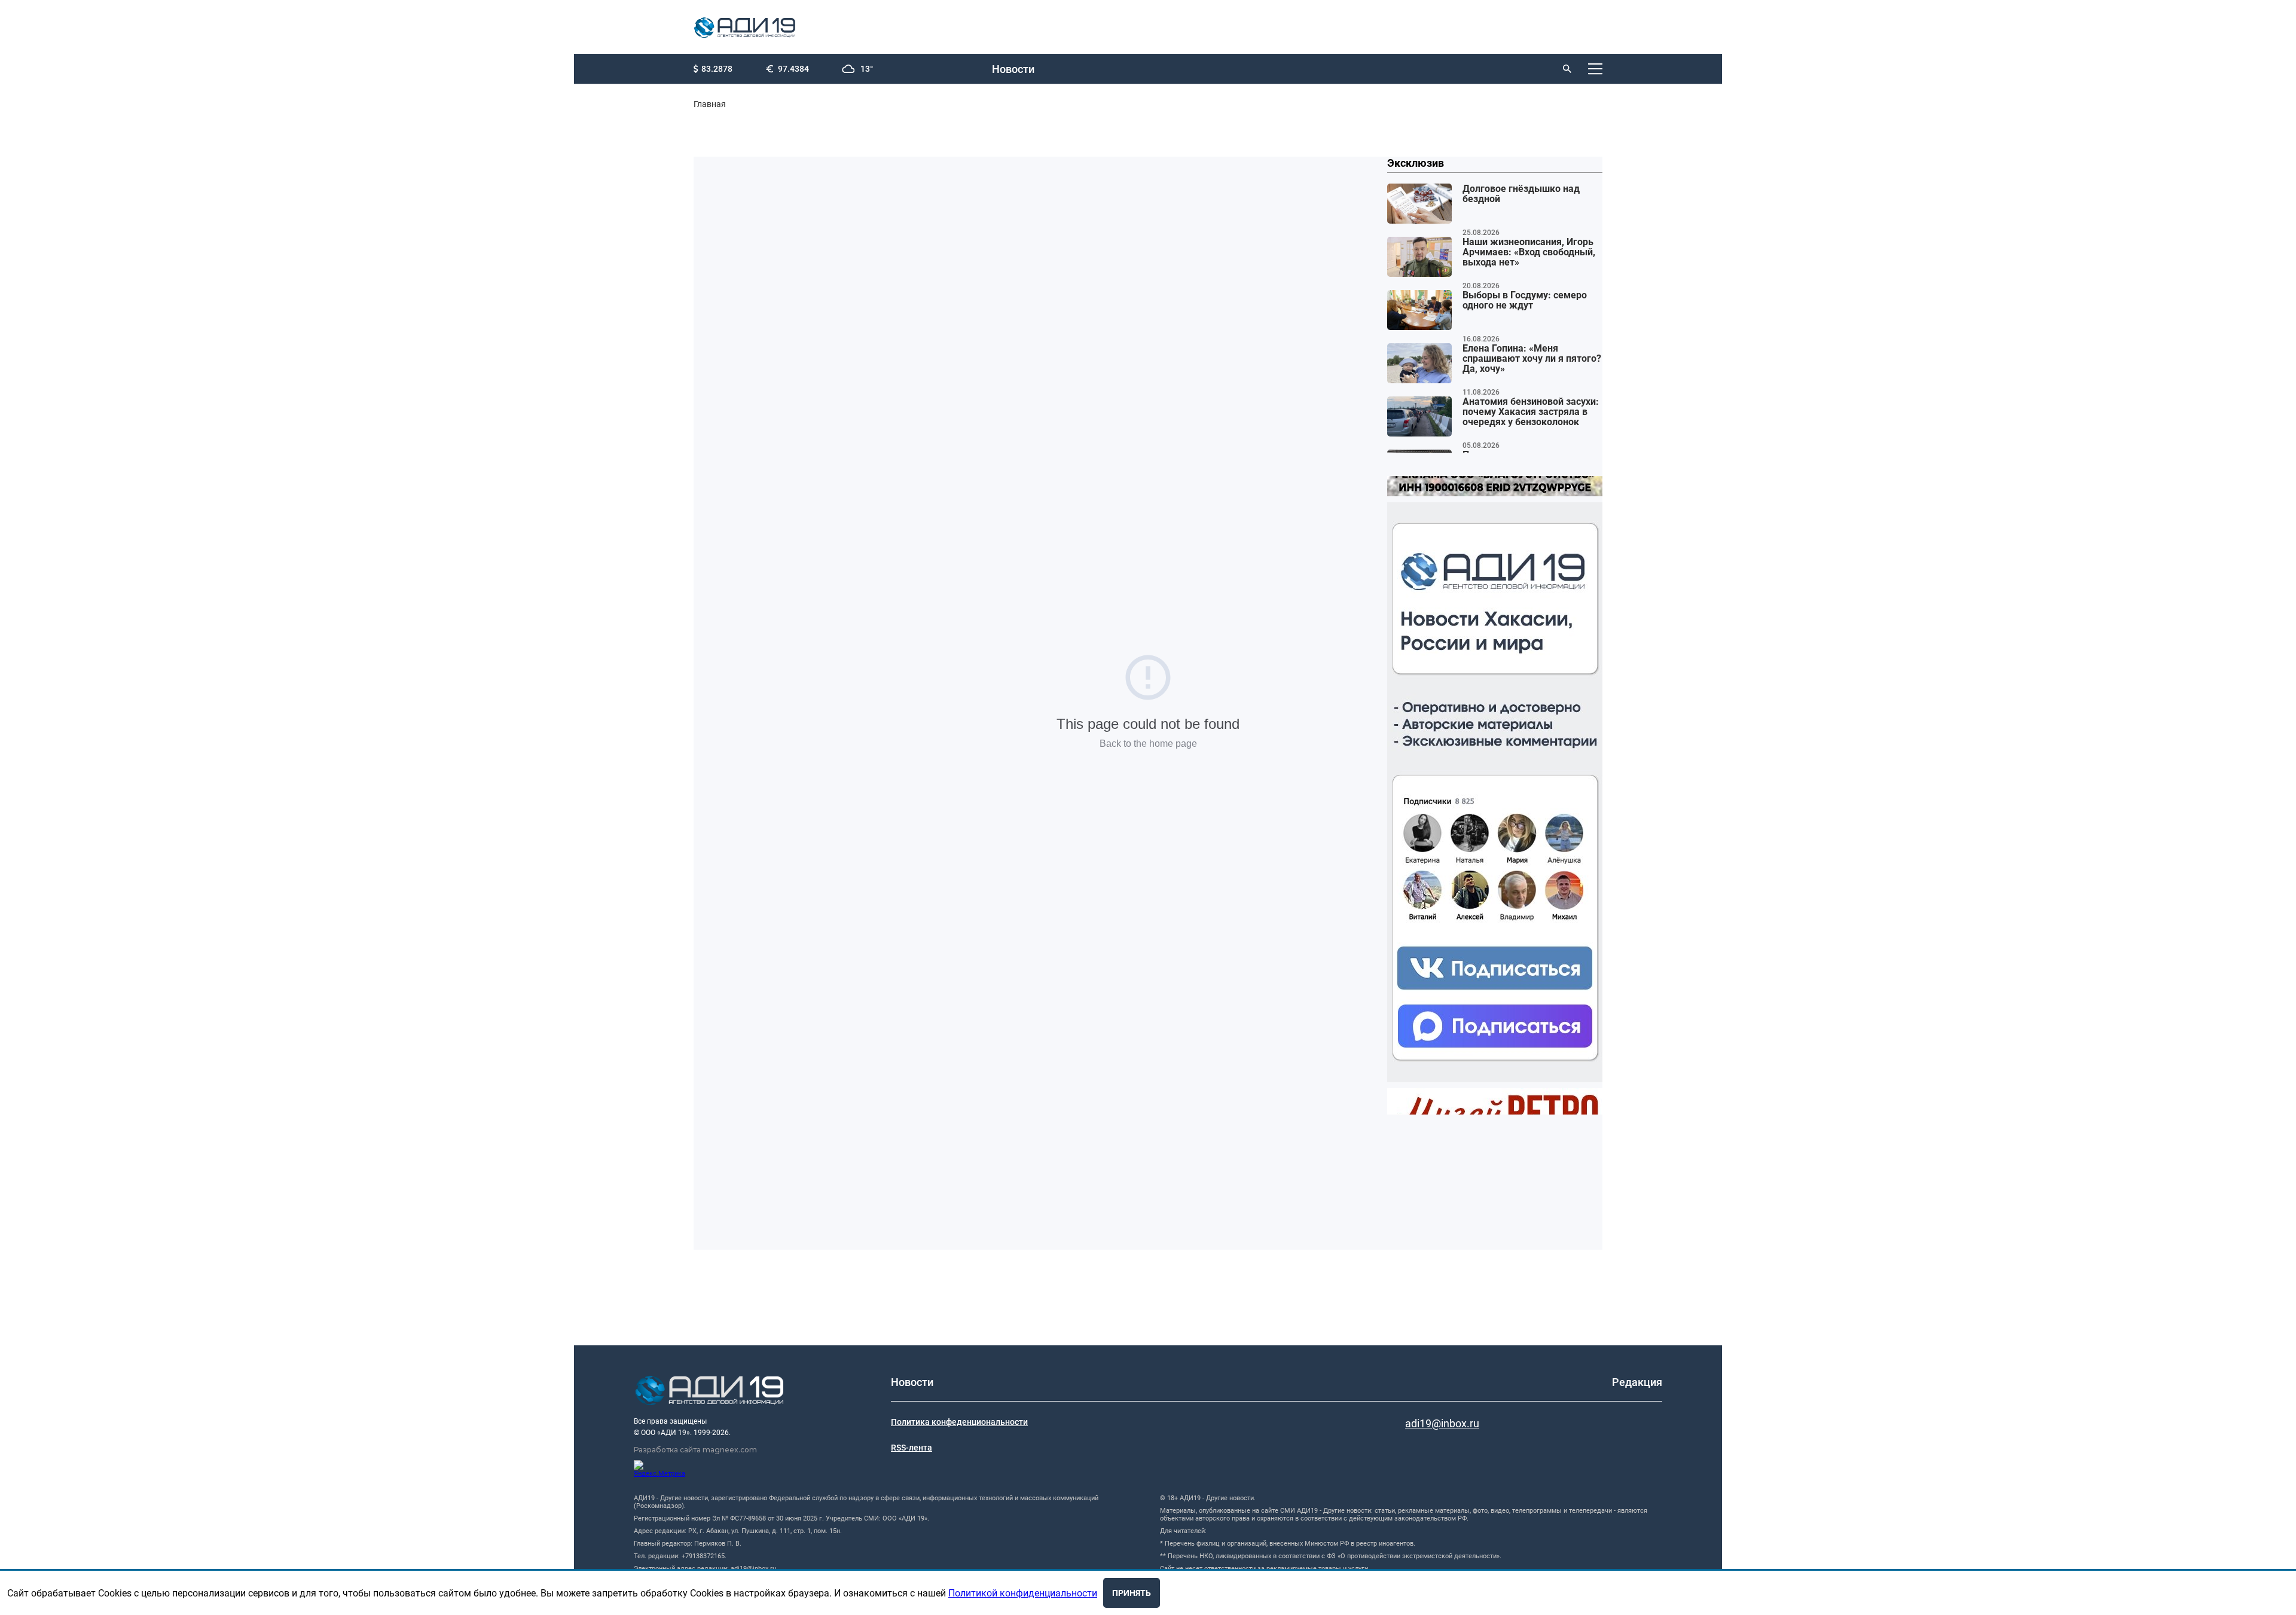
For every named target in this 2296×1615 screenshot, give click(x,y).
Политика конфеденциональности (959, 1422)
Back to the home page (1148, 744)
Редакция (1637, 1382)
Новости (1013, 69)
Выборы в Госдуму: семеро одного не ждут (1525, 300)
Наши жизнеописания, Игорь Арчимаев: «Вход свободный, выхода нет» (1529, 252)
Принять (1132, 1593)
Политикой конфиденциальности (1023, 1593)
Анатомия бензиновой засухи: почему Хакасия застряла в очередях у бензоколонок (1531, 412)
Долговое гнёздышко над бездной (1521, 194)
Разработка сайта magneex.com (695, 1450)
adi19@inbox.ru (1442, 1423)
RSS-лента (912, 1448)
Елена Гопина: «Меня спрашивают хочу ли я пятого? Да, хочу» (1532, 359)
